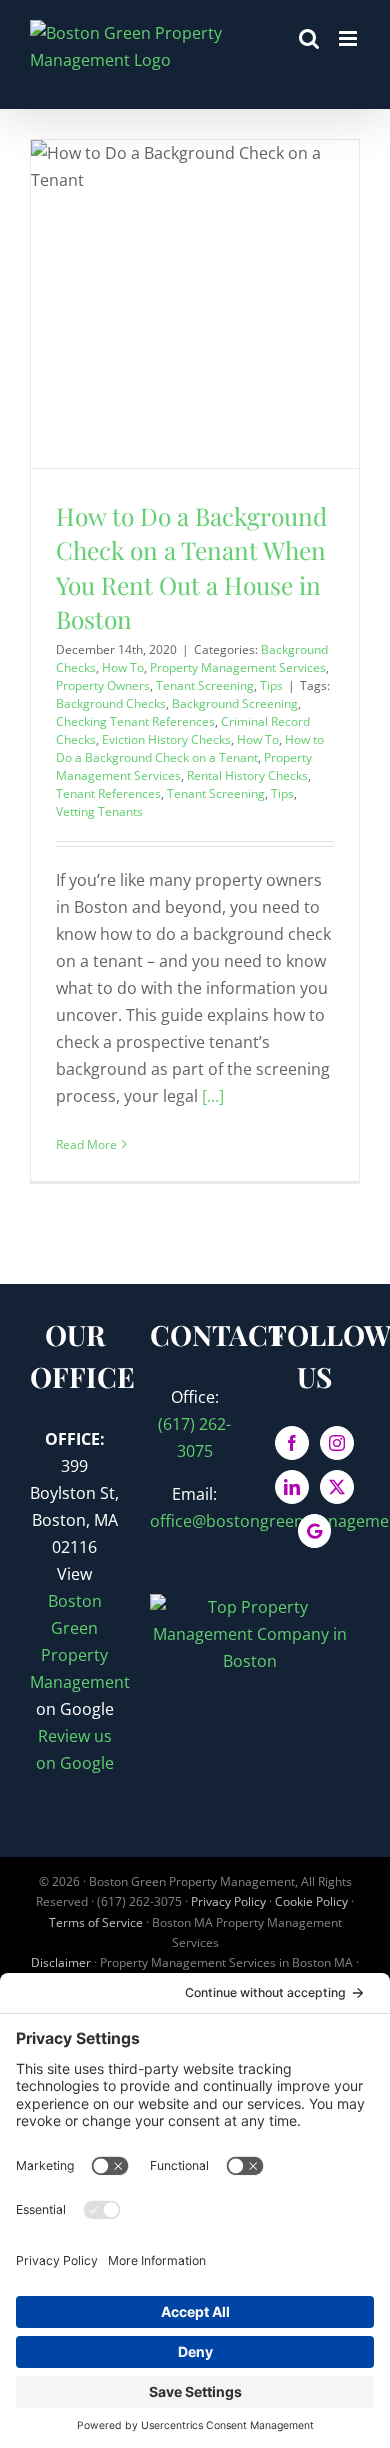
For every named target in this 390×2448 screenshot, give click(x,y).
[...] (213, 1096)
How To (123, 667)
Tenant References (108, 793)
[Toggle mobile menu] (349, 38)
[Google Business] (314, 1531)
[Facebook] (292, 1443)
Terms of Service (96, 1922)
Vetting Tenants (99, 811)
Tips (271, 685)
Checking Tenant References (135, 721)
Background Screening (235, 703)
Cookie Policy (311, 1901)
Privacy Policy (228, 1901)
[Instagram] (337, 1443)
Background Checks (111, 703)
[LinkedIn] (292, 1487)
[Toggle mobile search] (309, 38)
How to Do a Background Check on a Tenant (190, 748)
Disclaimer (61, 1962)
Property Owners (103, 685)
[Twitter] (337, 1487)
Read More (86, 1144)
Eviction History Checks (166, 739)
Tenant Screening (205, 685)
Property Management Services (238, 667)
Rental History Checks (247, 775)
